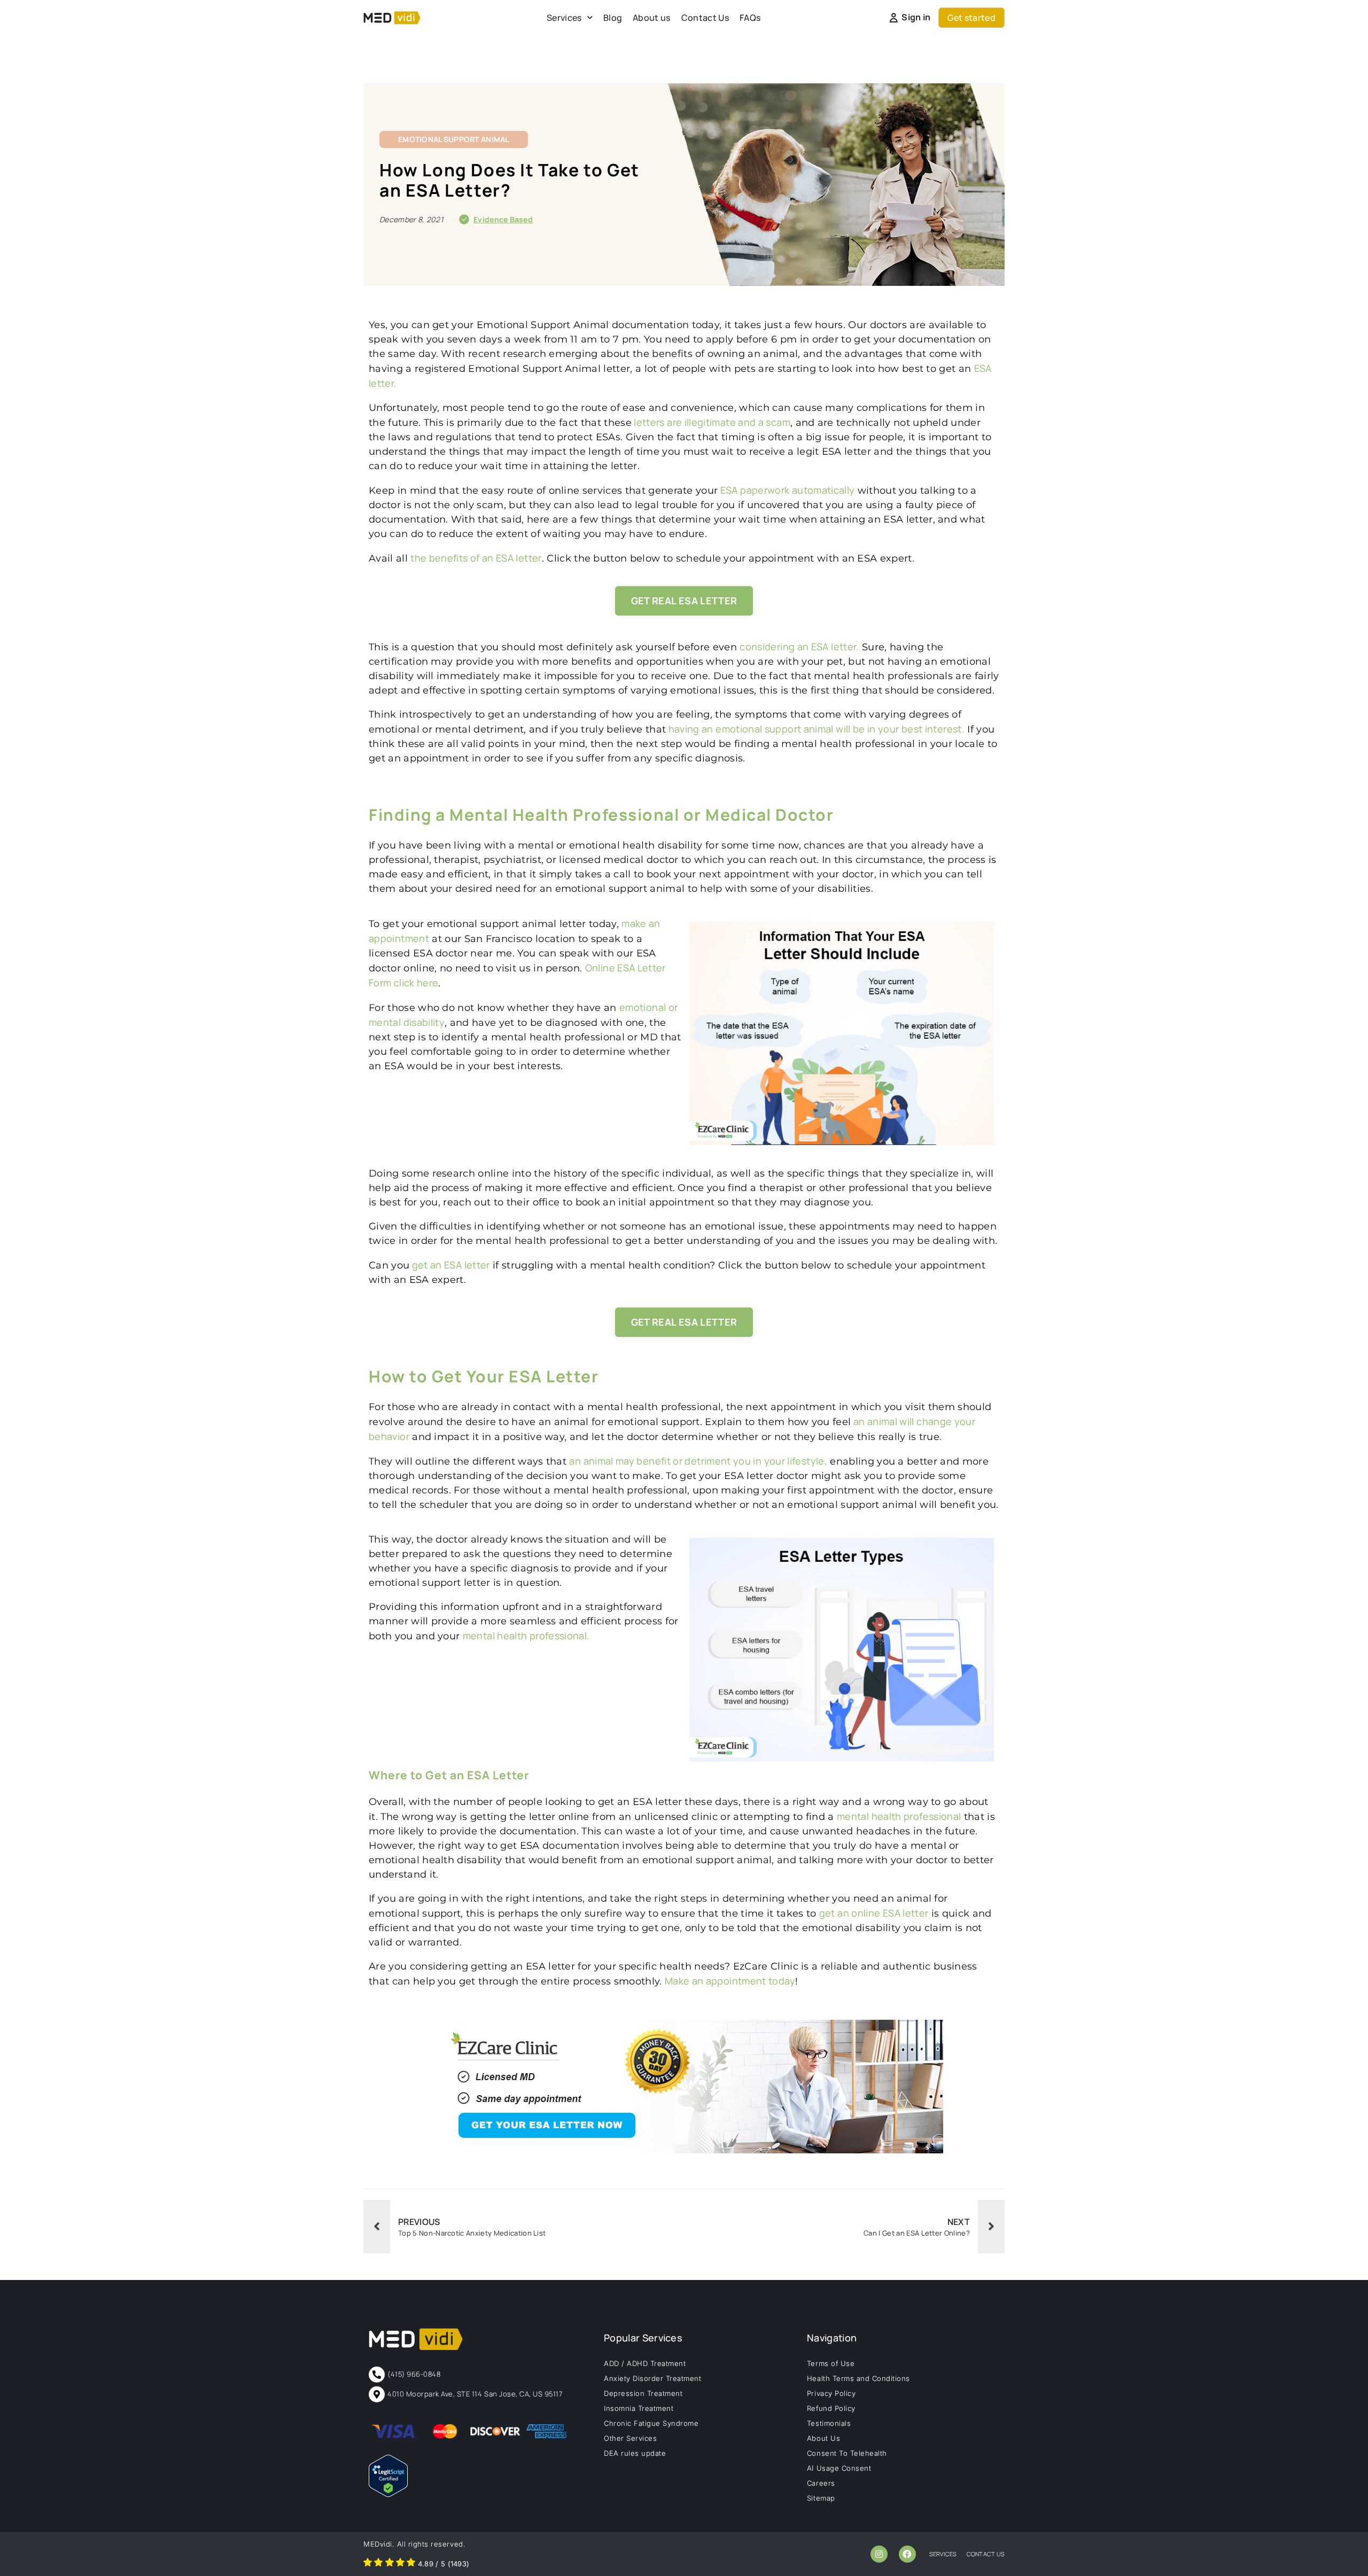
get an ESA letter (449, 1265)
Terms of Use (831, 2363)
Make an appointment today (730, 1981)
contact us (986, 2554)
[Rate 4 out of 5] (400, 2564)
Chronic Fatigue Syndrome (651, 2423)
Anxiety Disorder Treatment (653, 2378)
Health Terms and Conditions (858, 2378)
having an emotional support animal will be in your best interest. (815, 729)
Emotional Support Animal (454, 139)
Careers (821, 2483)
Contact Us (705, 18)
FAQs (750, 18)
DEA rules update (635, 2453)
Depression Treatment (643, 2393)
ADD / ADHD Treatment (645, 2363)
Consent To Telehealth (847, 2453)
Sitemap (821, 2498)
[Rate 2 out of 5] (378, 2564)
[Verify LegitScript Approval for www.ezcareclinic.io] (388, 2494)
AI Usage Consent (839, 2468)
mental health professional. (526, 1636)
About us (652, 18)
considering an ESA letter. (799, 647)
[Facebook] (907, 2554)
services (943, 2554)
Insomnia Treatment (639, 2408)
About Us (823, 2438)
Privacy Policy (831, 2393)
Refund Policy (831, 2408)
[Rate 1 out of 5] (368, 2564)
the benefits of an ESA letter (476, 558)
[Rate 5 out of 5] (411, 2564)
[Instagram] (879, 2554)
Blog (613, 18)
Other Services (630, 2438)
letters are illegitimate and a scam (711, 422)
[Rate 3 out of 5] (390, 2564)
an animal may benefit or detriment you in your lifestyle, (698, 1461)
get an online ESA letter (874, 1913)
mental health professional (899, 1816)
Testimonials (829, 2423)
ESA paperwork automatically (786, 490)
